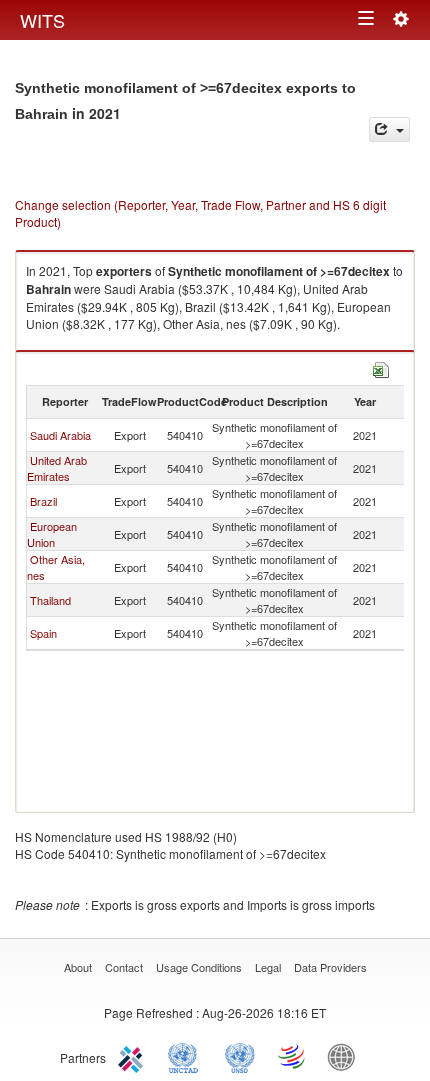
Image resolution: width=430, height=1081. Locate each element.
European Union (52, 534)
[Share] (389, 129)
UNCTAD (187, 1056)
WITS (42, 20)
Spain (43, 633)
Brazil (43, 501)
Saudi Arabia (60, 435)
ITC (134, 1056)
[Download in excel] (381, 367)
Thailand (50, 600)
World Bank (346, 1056)
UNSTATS (240, 1056)
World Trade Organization (293, 1056)
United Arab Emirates (57, 468)
